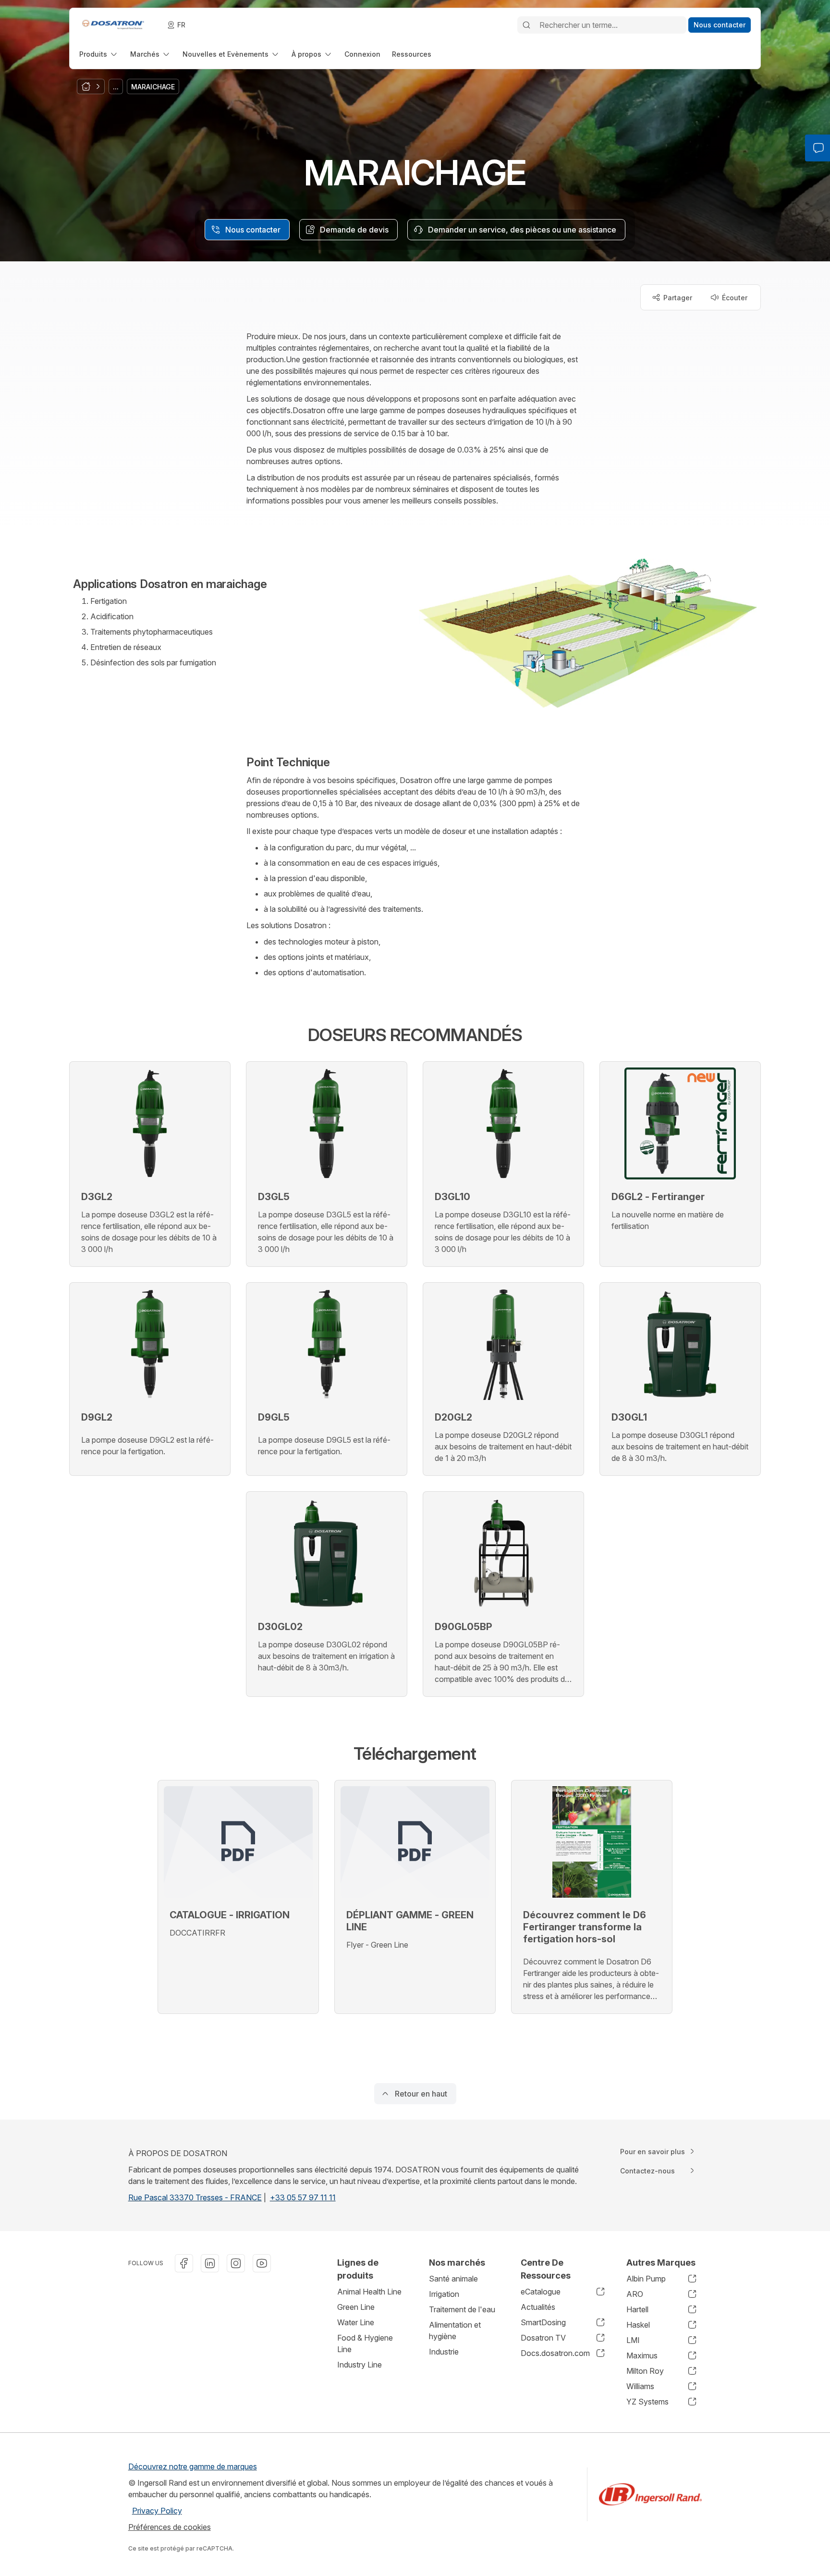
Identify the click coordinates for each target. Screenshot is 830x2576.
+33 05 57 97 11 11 (303, 2197)
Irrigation (444, 2294)
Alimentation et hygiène (455, 2331)
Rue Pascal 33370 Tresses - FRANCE (195, 2197)
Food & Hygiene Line (365, 2343)
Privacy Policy (157, 2511)
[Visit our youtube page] (262, 2263)
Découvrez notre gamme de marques (193, 2466)
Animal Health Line (369, 2292)
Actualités (538, 2307)
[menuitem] (99, 54)
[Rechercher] (526, 25)
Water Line (356, 2322)
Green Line (356, 2307)
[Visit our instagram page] (236, 2263)
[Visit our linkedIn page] (210, 2263)
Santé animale (453, 2279)
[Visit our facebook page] (184, 2263)
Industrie (444, 2352)
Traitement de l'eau (462, 2309)
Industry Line (360, 2365)
